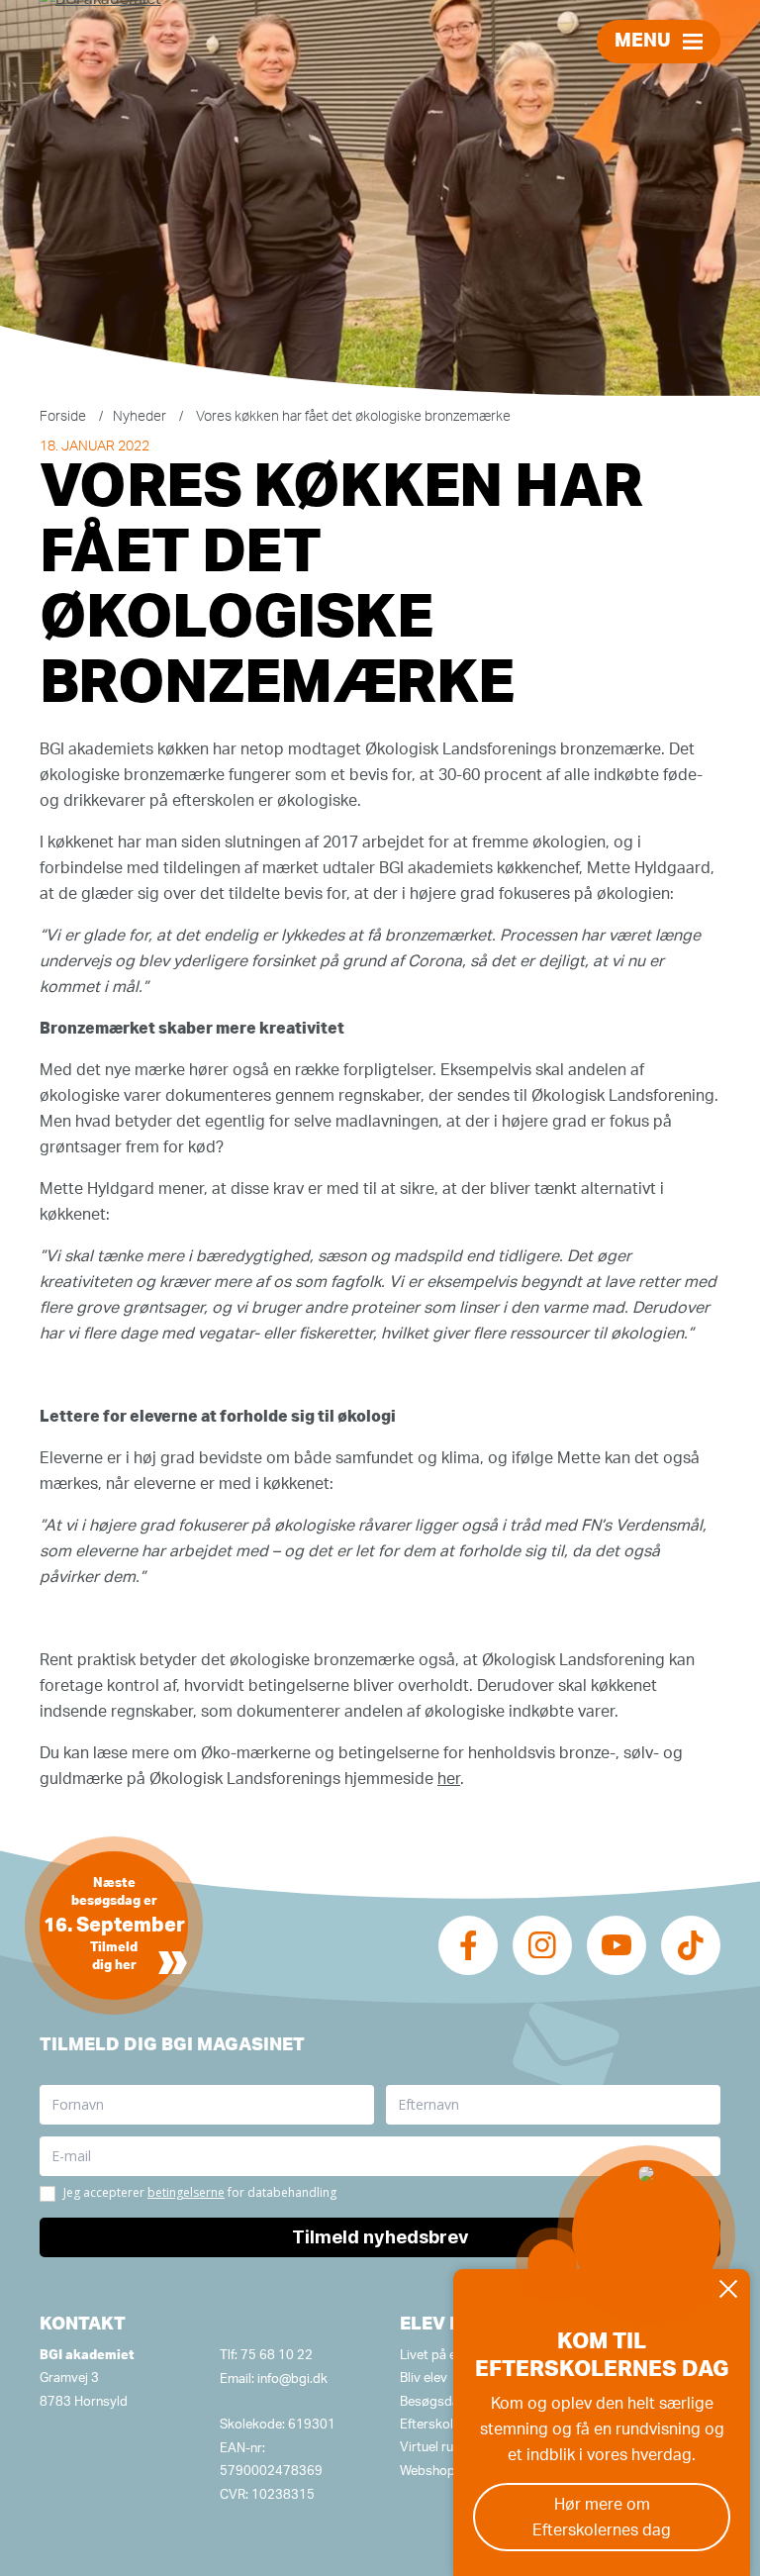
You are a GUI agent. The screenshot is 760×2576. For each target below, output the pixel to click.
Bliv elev (424, 2378)
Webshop (427, 2472)
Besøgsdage (437, 2402)
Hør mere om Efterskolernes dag (602, 2518)
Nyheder (140, 417)
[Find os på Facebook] (468, 1945)
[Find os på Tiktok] (691, 1945)
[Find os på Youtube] (617, 1945)
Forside (63, 417)
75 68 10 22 (277, 2356)
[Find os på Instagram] (542, 1945)
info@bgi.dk (292, 2379)
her (449, 1779)
